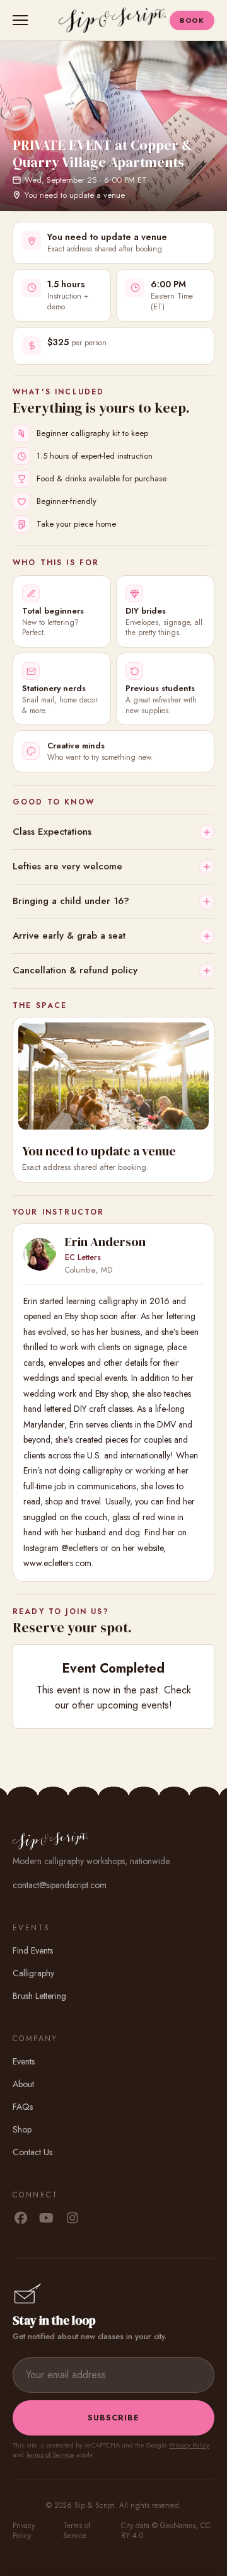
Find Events (33, 1950)
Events (24, 2061)
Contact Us (32, 2152)
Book (192, 20)
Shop (22, 2129)
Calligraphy (33, 1973)
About (23, 2084)
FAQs (23, 2107)
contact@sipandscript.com (60, 1885)
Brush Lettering (39, 1996)
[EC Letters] (40, 1254)
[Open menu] (23, 20)
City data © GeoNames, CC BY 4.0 (166, 2531)
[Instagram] (72, 2219)
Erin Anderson (105, 1242)
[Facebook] (20, 2219)
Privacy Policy (189, 2445)
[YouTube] (46, 2219)
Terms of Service (50, 2454)
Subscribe (113, 2418)
